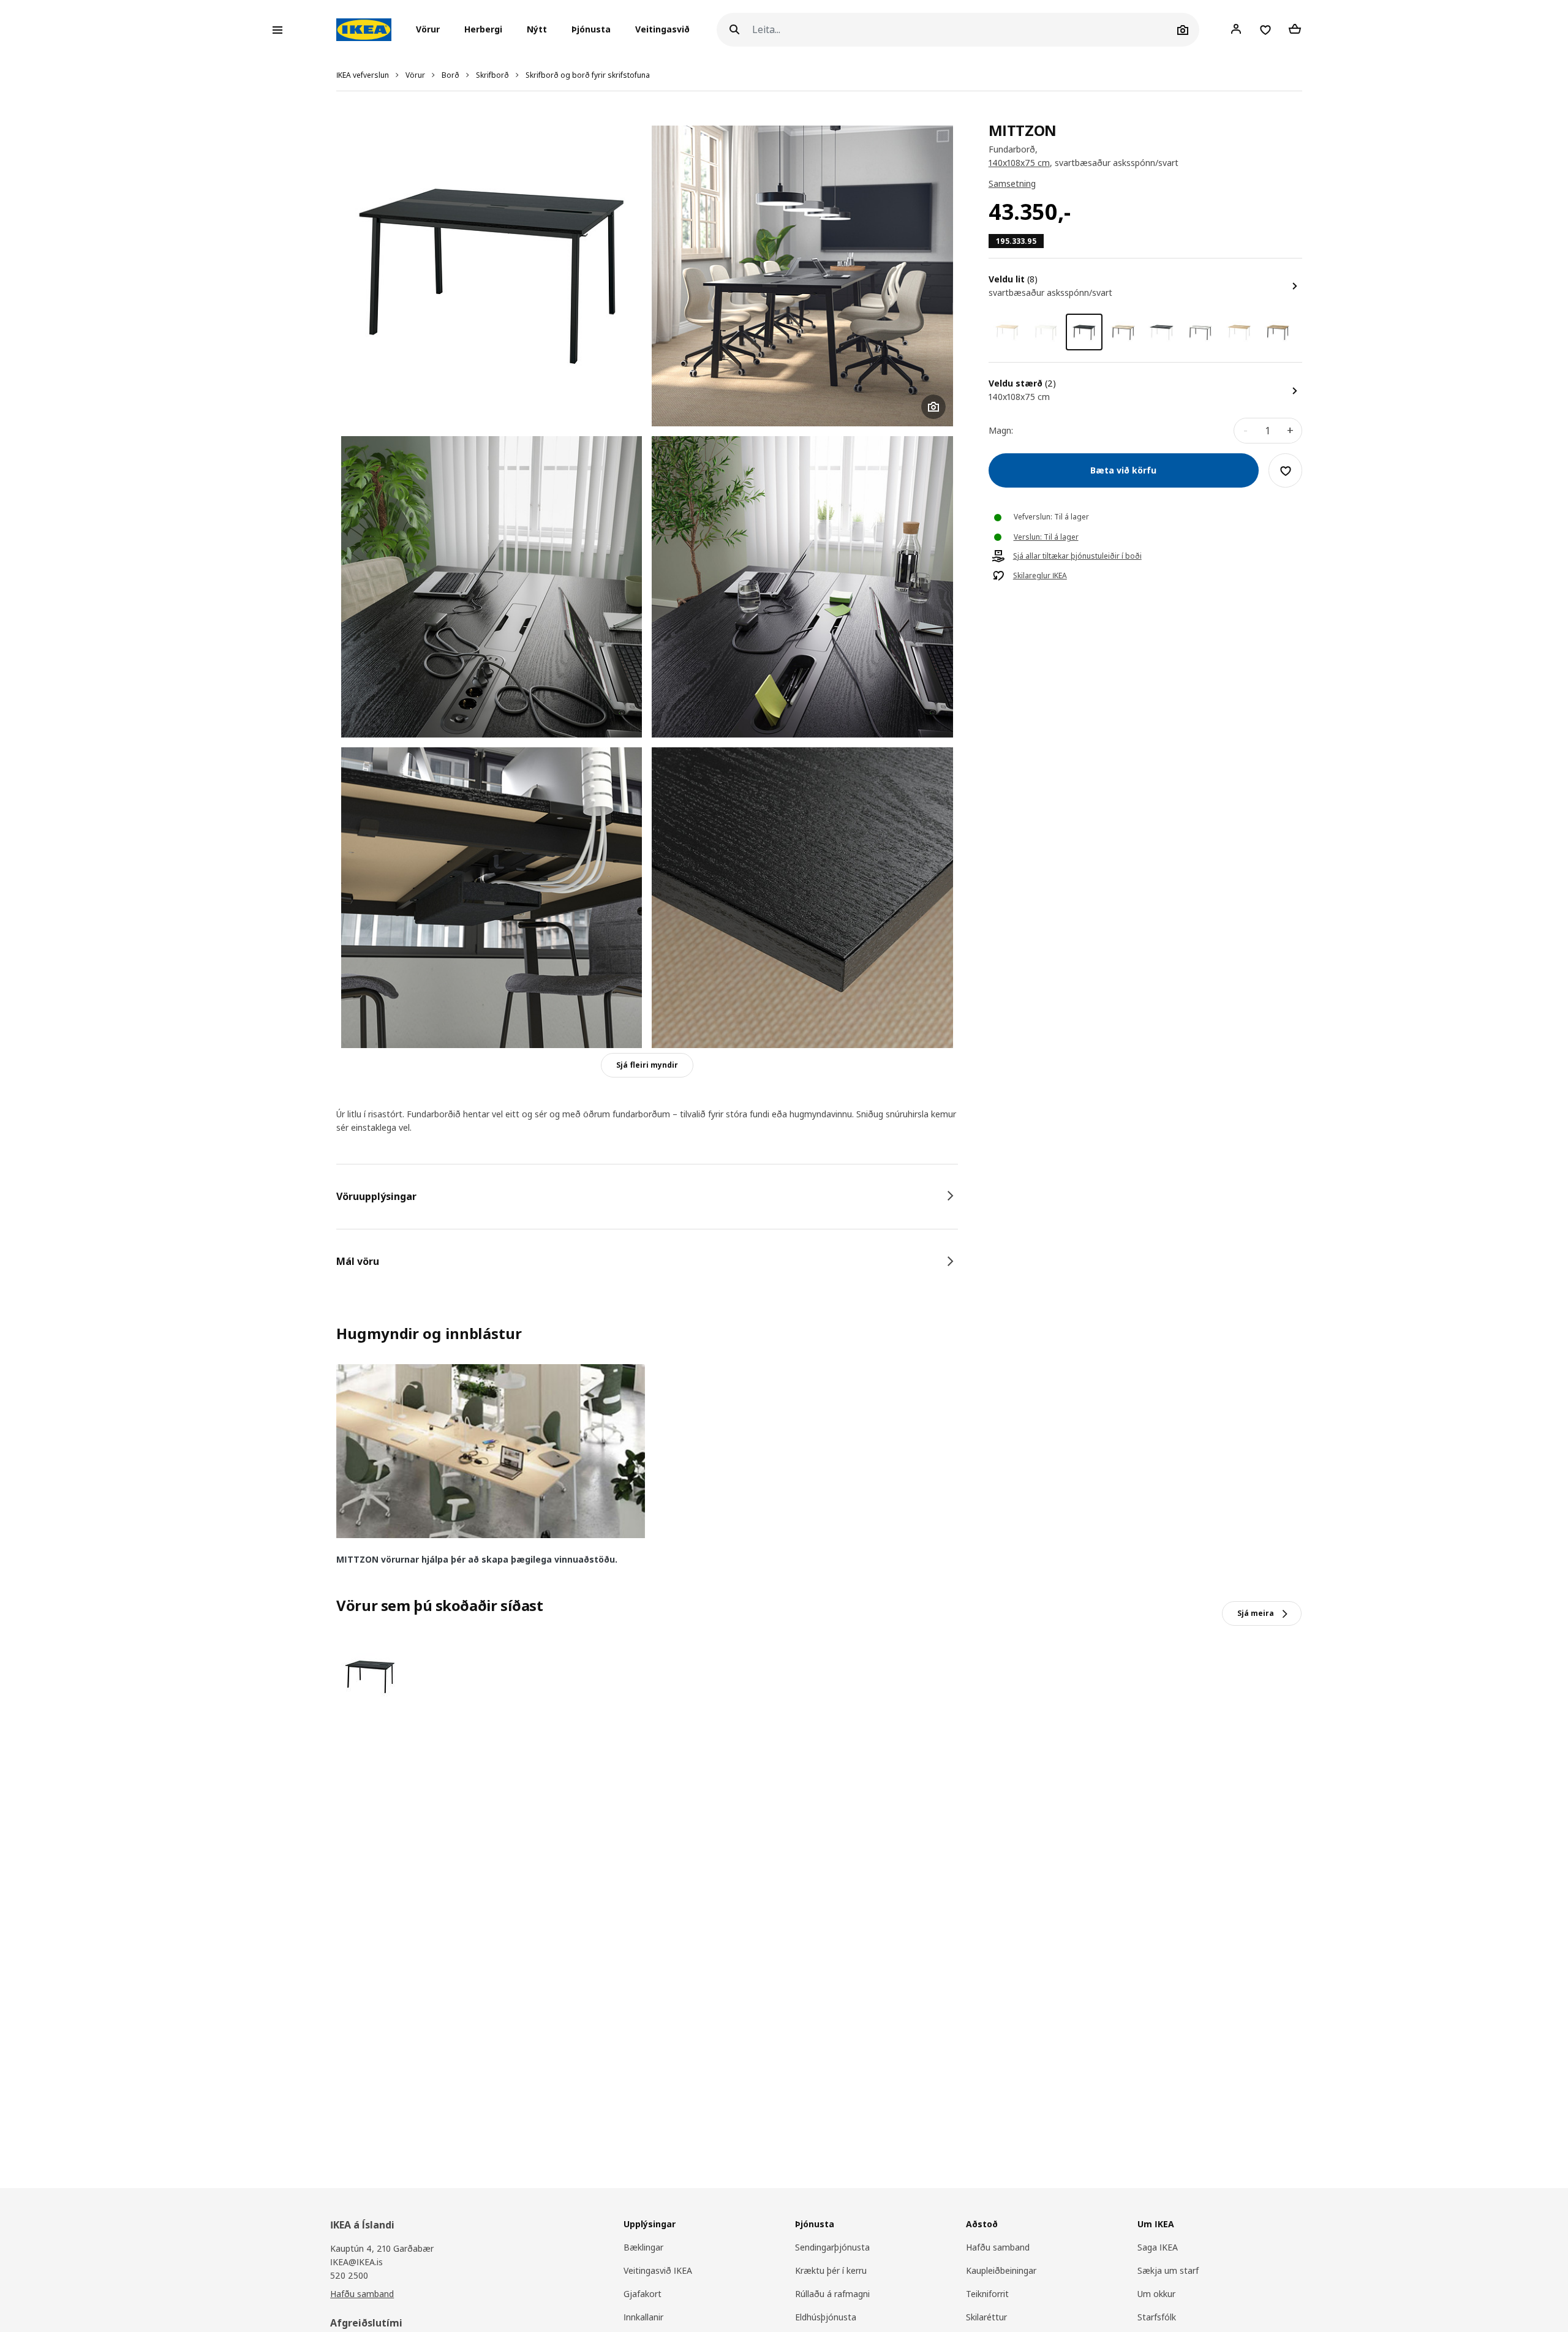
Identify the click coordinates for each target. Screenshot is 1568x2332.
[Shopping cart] (1295, 29)
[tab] (647, 1196)
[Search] (734, 30)
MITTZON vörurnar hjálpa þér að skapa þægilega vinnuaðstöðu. (477, 1559)
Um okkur (1156, 2294)
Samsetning (1012, 184)
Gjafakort (643, 2294)
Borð (450, 75)
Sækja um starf (1168, 2270)
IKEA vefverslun (363, 75)
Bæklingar (643, 2247)
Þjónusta (591, 30)
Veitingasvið (662, 30)
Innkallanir (643, 2317)
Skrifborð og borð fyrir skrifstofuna (588, 75)
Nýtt (537, 30)
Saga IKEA (1158, 2247)
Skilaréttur (986, 2317)
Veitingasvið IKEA (658, 2270)
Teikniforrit (987, 2294)
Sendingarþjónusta (832, 2247)
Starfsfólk (1157, 2317)
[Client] (1236, 29)
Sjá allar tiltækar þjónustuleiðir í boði (1077, 557)
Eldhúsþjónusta (826, 2317)
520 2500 (349, 2275)
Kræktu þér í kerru (831, 2270)
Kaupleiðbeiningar (1001, 2270)
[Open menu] (277, 30)
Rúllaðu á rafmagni (832, 2294)
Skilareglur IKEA (1040, 576)
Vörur (415, 75)
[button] (432, 30)
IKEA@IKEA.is (356, 2262)
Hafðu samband (362, 2294)
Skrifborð (492, 75)
